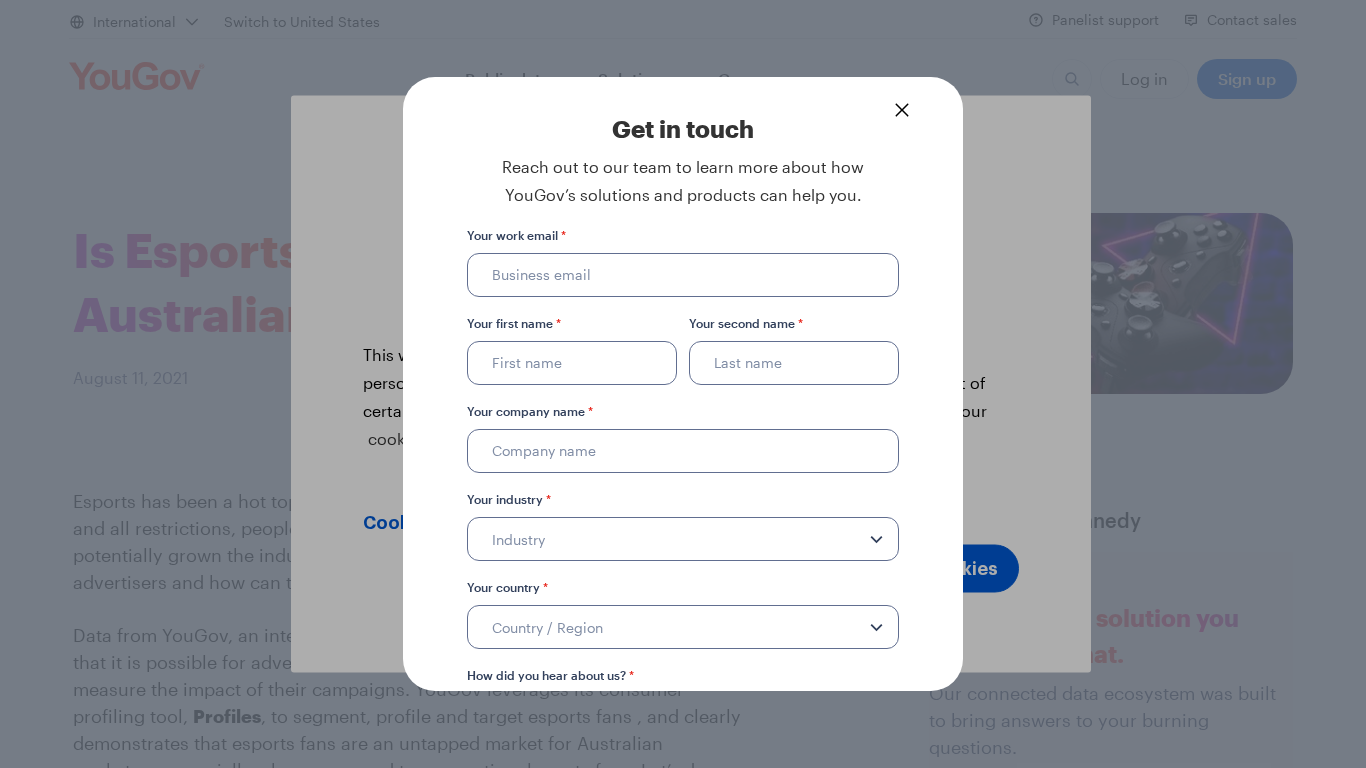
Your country (507, 587)
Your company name (530, 411)
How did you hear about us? (550, 675)
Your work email (516, 235)
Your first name (514, 323)
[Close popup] (902, 110)
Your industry (509, 499)
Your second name (746, 323)
